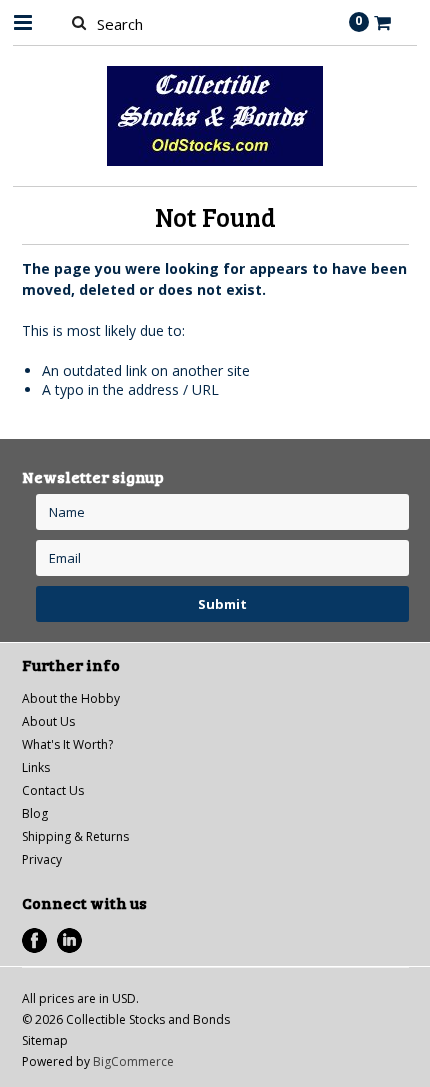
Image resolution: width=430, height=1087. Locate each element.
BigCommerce (133, 1061)
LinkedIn (69, 940)
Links (36, 767)
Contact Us (53, 790)
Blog (35, 813)
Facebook (34, 940)
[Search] (79, 22)
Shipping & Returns (75, 836)
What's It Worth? (67, 744)
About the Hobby (71, 698)
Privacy (42, 859)
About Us (48, 721)
